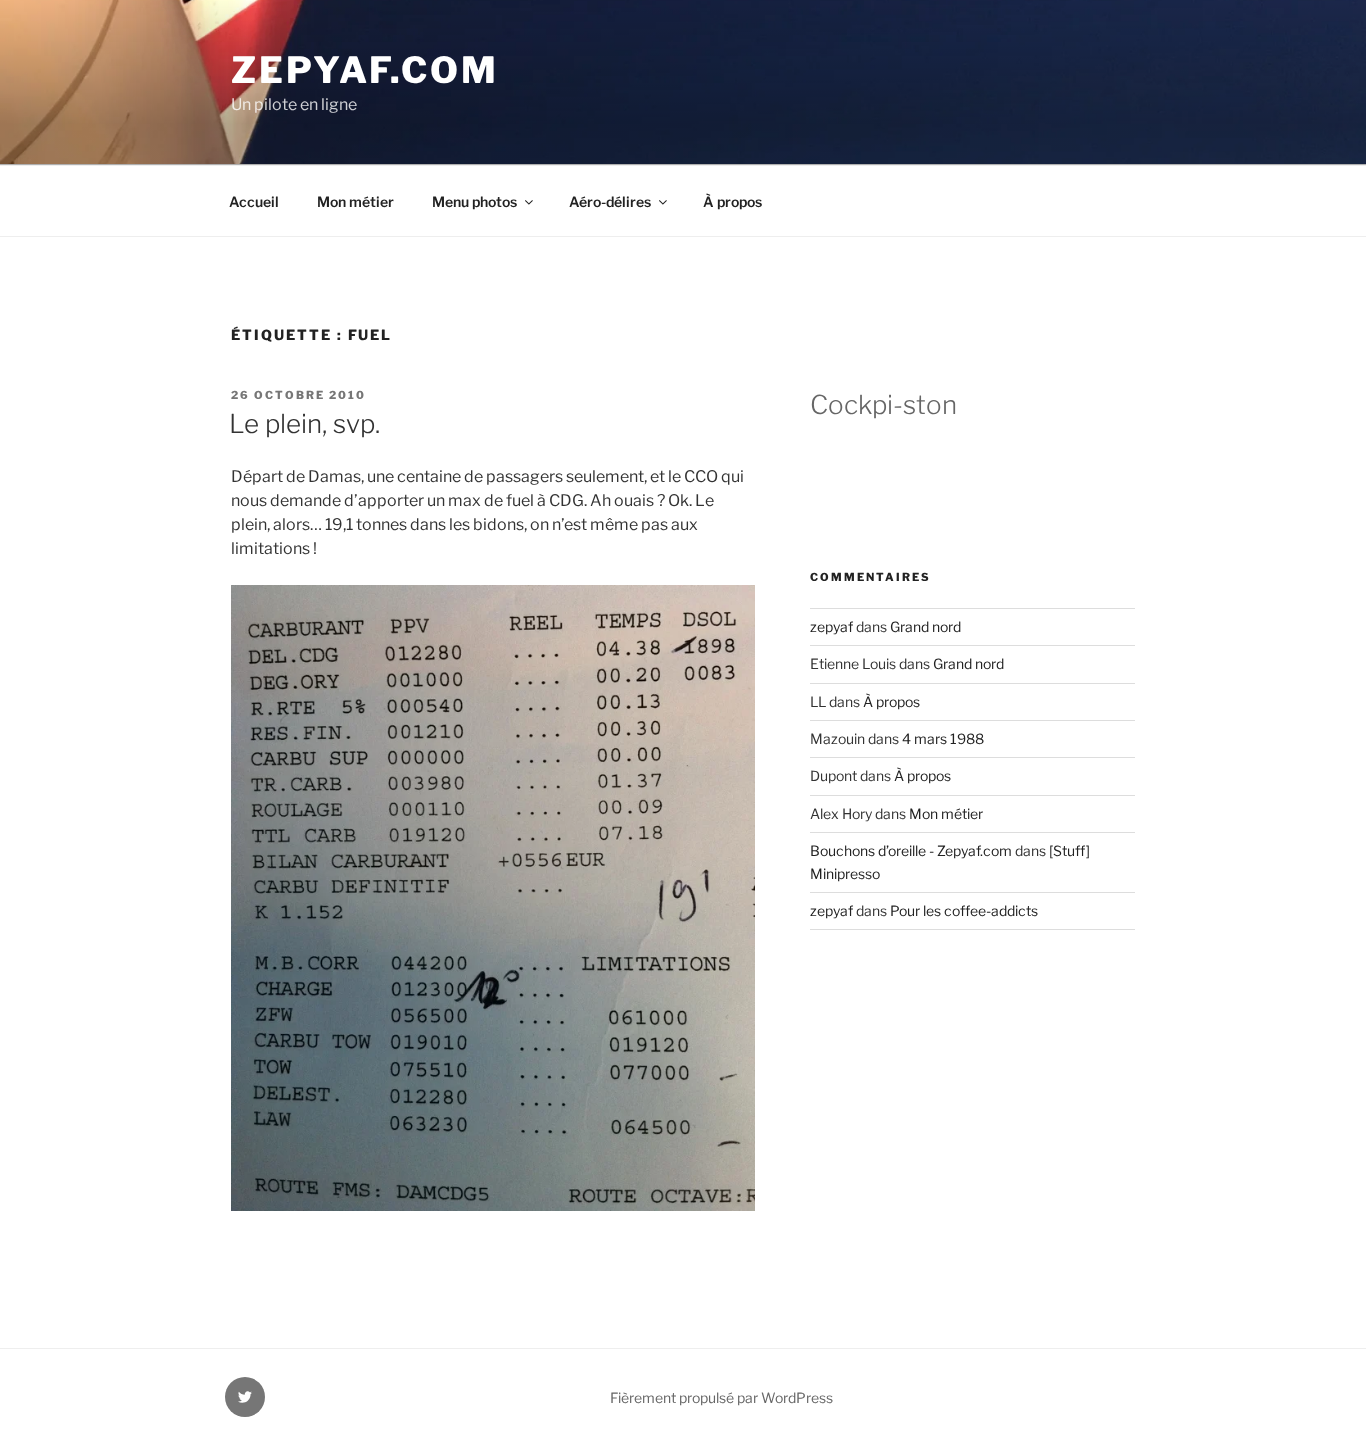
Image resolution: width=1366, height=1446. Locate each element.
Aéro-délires (610, 201)
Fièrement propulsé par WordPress (721, 1397)
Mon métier (355, 201)
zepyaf (831, 626)
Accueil (254, 201)
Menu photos (474, 201)
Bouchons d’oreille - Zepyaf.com (911, 850)
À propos (732, 201)
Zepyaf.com (365, 70)
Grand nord (925, 626)
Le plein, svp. (304, 423)
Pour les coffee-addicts (964, 910)
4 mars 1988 (943, 738)
